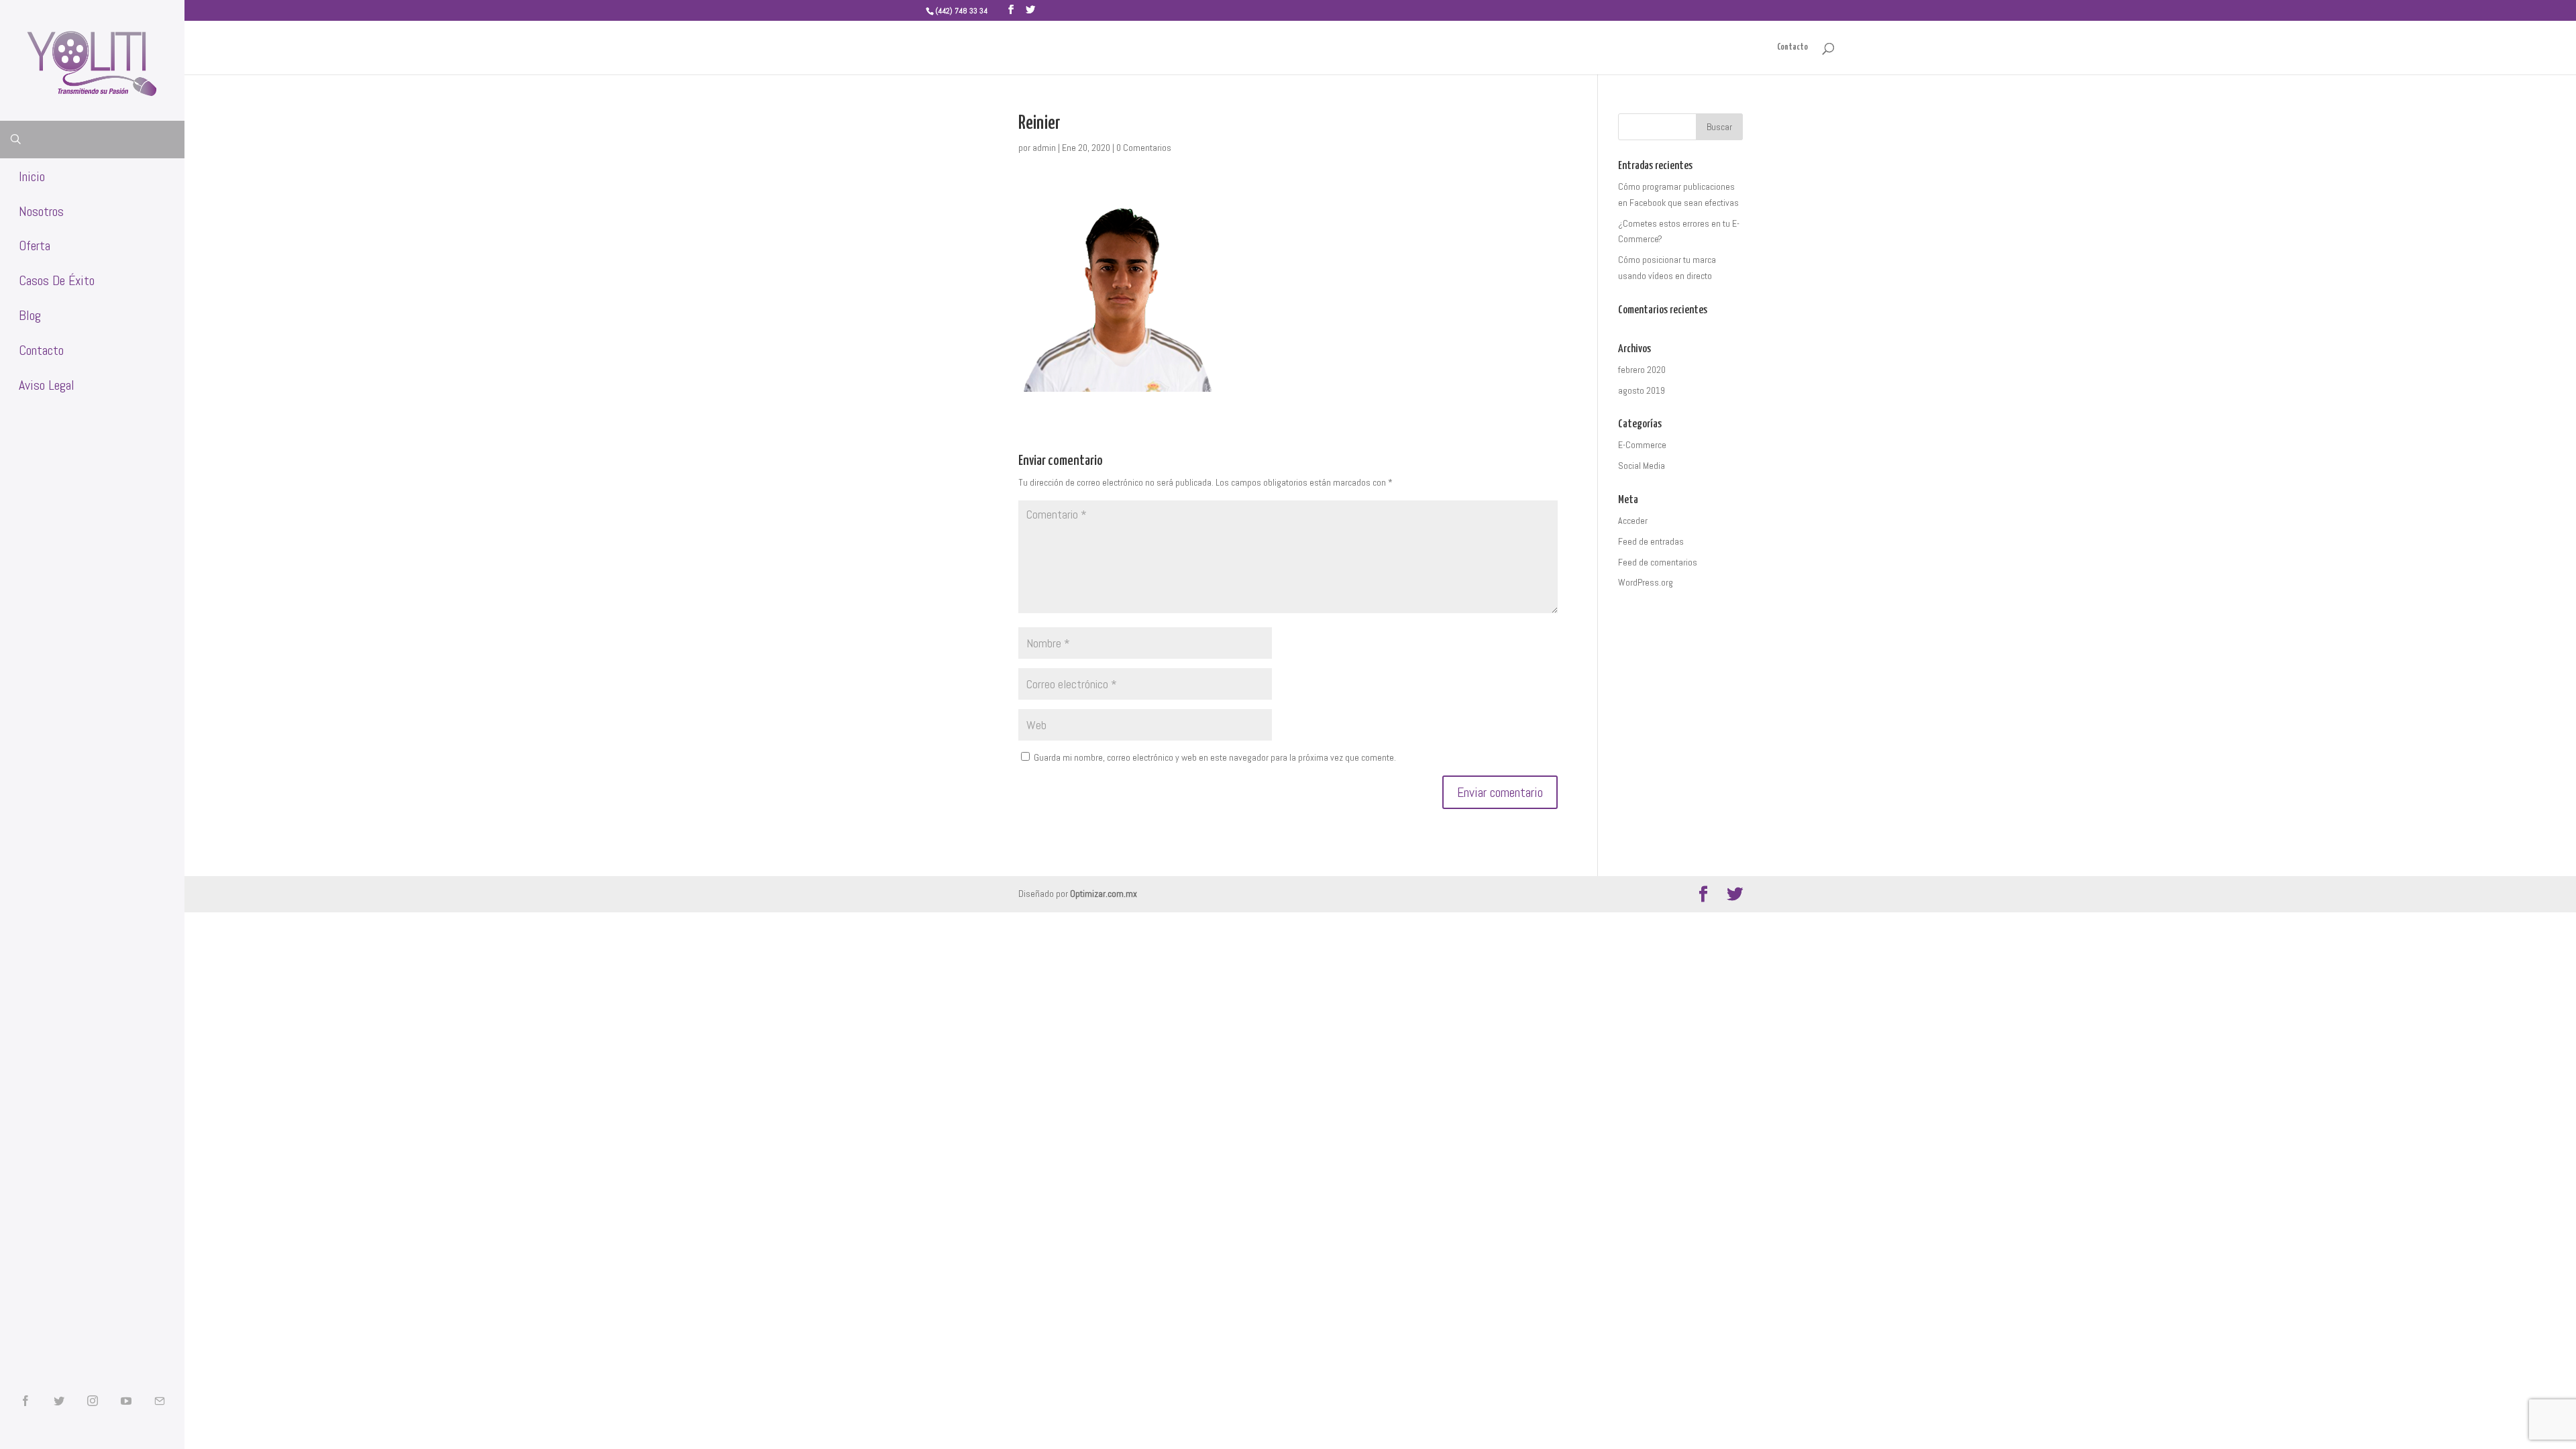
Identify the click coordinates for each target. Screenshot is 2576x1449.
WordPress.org (1646, 582)
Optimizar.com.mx (1104, 894)
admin (1044, 148)
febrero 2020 (1642, 370)
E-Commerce (1642, 445)
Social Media (1642, 466)
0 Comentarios (1144, 148)
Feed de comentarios (1658, 562)
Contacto (1792, 47)
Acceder (1633, 521)
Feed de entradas (1651, 541)
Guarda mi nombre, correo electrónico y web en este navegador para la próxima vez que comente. (1215, 757)
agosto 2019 (1642, 390)
